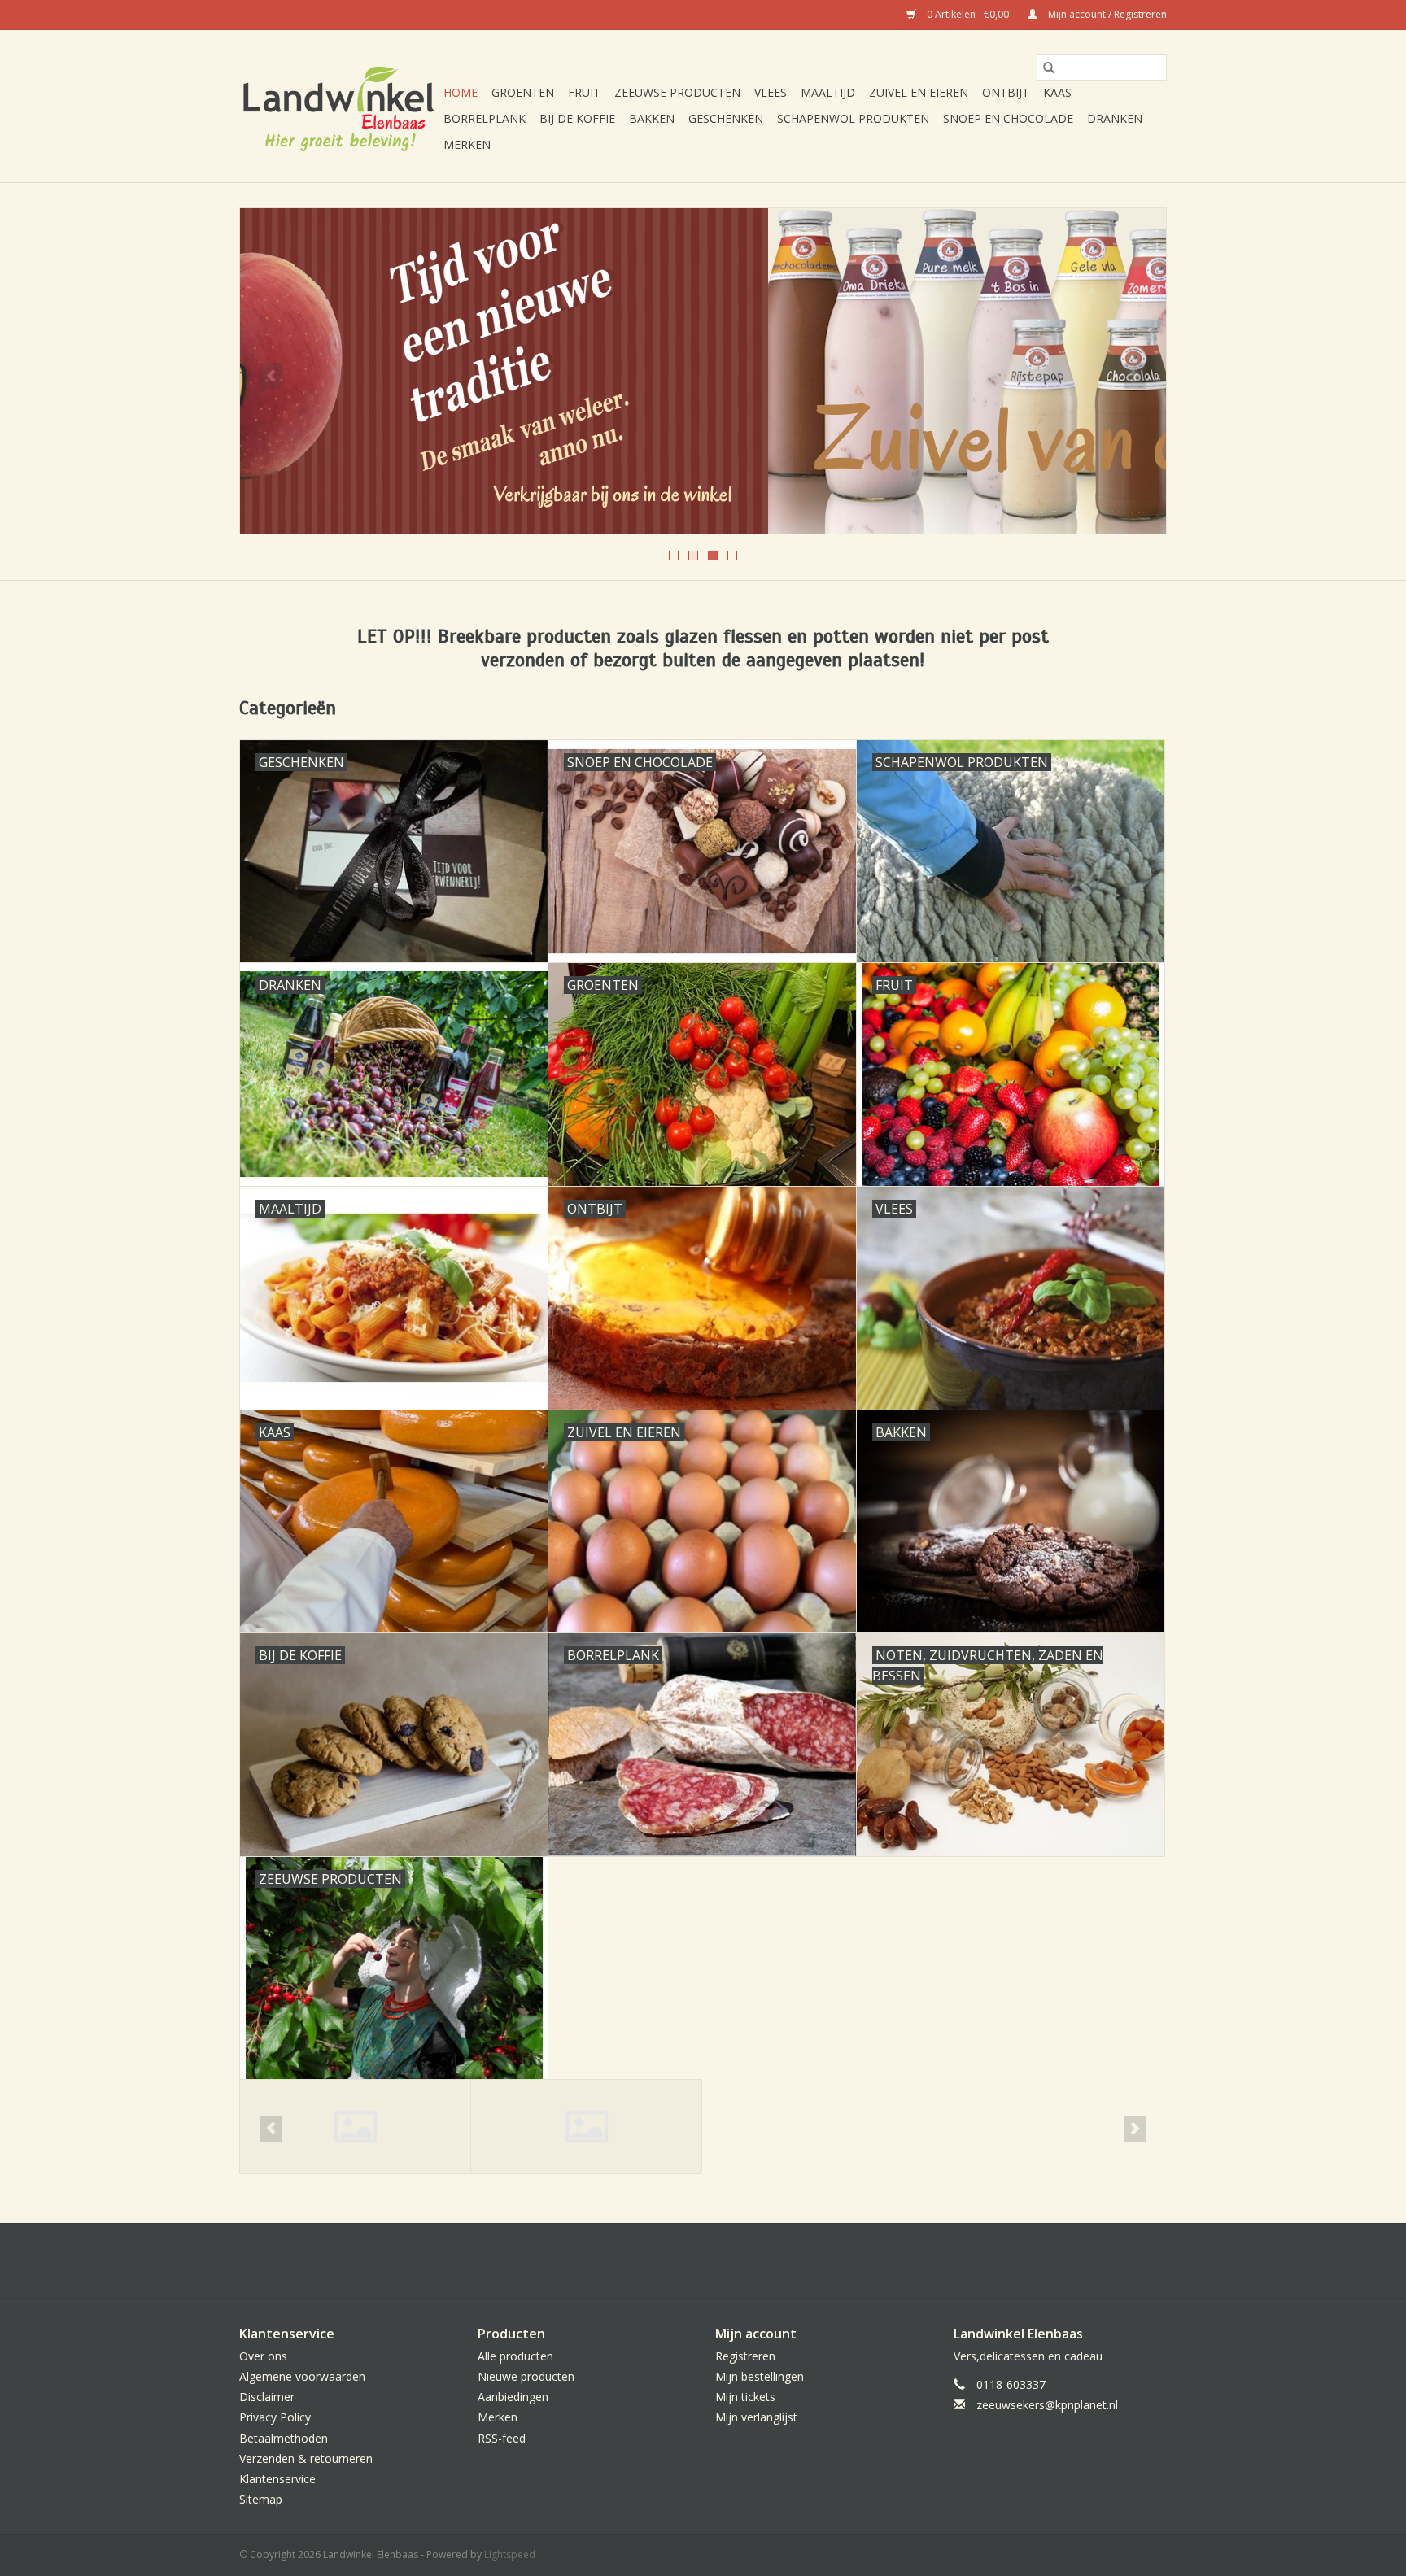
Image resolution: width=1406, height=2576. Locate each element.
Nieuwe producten (526, 2376)
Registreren (745, 2356)
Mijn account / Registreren (1106, 14)
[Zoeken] (1049, 68)
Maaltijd (828, 92)
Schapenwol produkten (853, 118)
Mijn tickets (745, 2397)
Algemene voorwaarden (302, 2376)
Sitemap (261, 2499)
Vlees (771, 92)
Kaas (1057, 92)
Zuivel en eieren (919, 92)
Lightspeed (510, 2554)
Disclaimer (267, 2397)
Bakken (652, 118)
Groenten (523, 92)
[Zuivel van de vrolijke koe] (703, 371)
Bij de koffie (577, 118)
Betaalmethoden (284, 2438)
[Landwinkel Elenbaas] (339, 107)
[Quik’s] (586, 2127)
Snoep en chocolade (1008, 118)
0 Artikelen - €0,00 (968, 14)
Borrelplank (485, 118)
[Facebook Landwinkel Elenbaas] (703, 2260)
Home (461, 92)
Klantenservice (277, 2479)
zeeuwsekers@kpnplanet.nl (1047, 2405)
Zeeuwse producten (677, 92)
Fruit (584, 92)
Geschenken (726, 118)
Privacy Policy (275, 2417)
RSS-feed (502, 2438)
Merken (467, 144)
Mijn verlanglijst (756, 2417)
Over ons (263, 2356)
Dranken (1115, 118)
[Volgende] (1135, 376)
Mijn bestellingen (760, 2376)
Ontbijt (1006, 92)
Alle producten (515, 2356)
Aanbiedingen (513, 2397)
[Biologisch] (355, 2127)
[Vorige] (271, 376)
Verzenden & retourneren (306, 2458)
